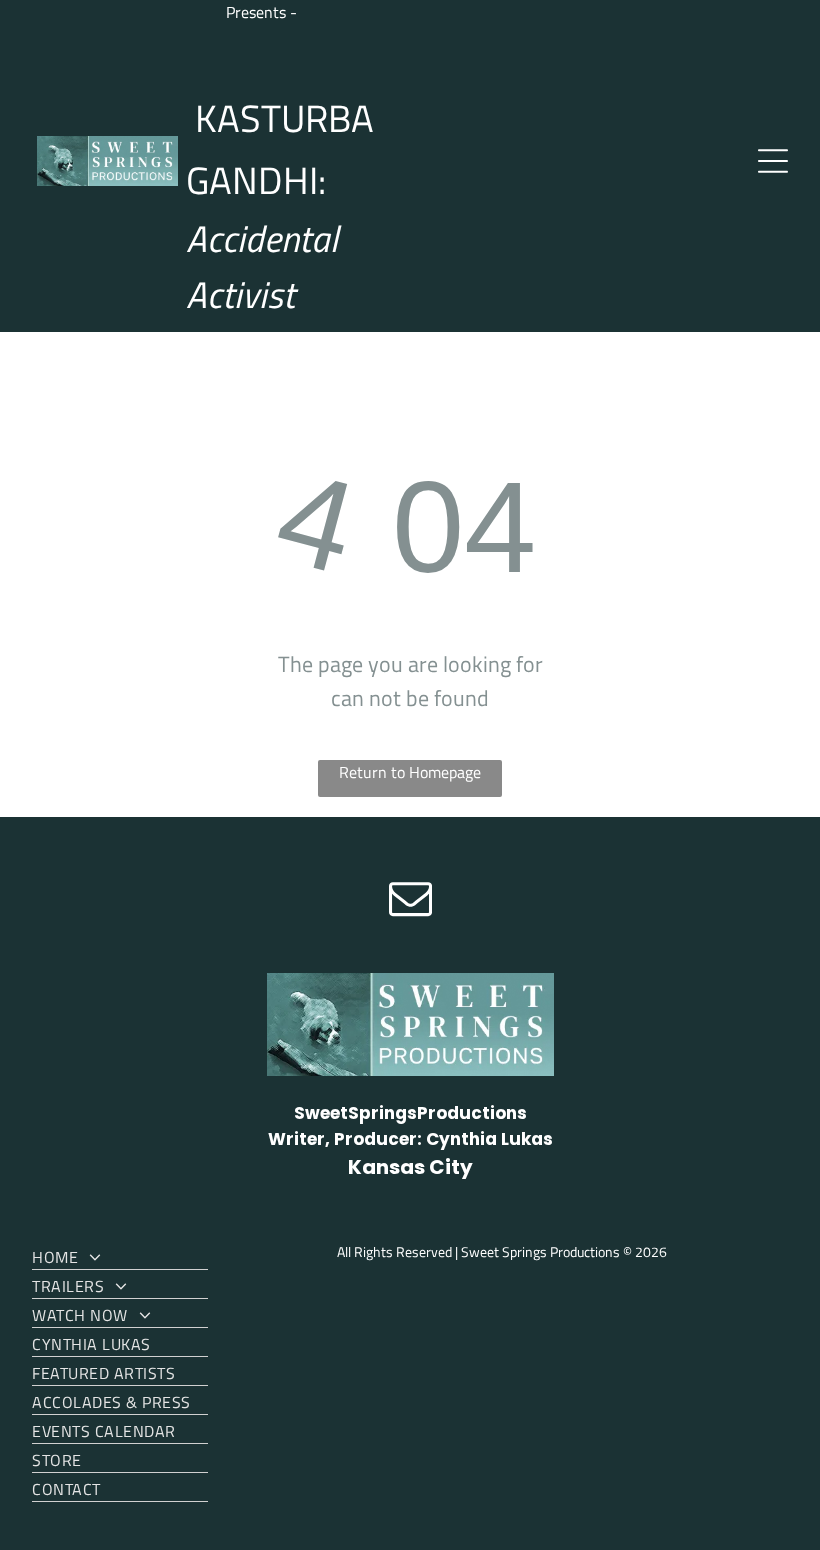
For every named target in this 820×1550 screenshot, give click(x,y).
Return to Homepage (410, 772)
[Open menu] (773, 161)
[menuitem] (120, 1255)
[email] (410, 900)
